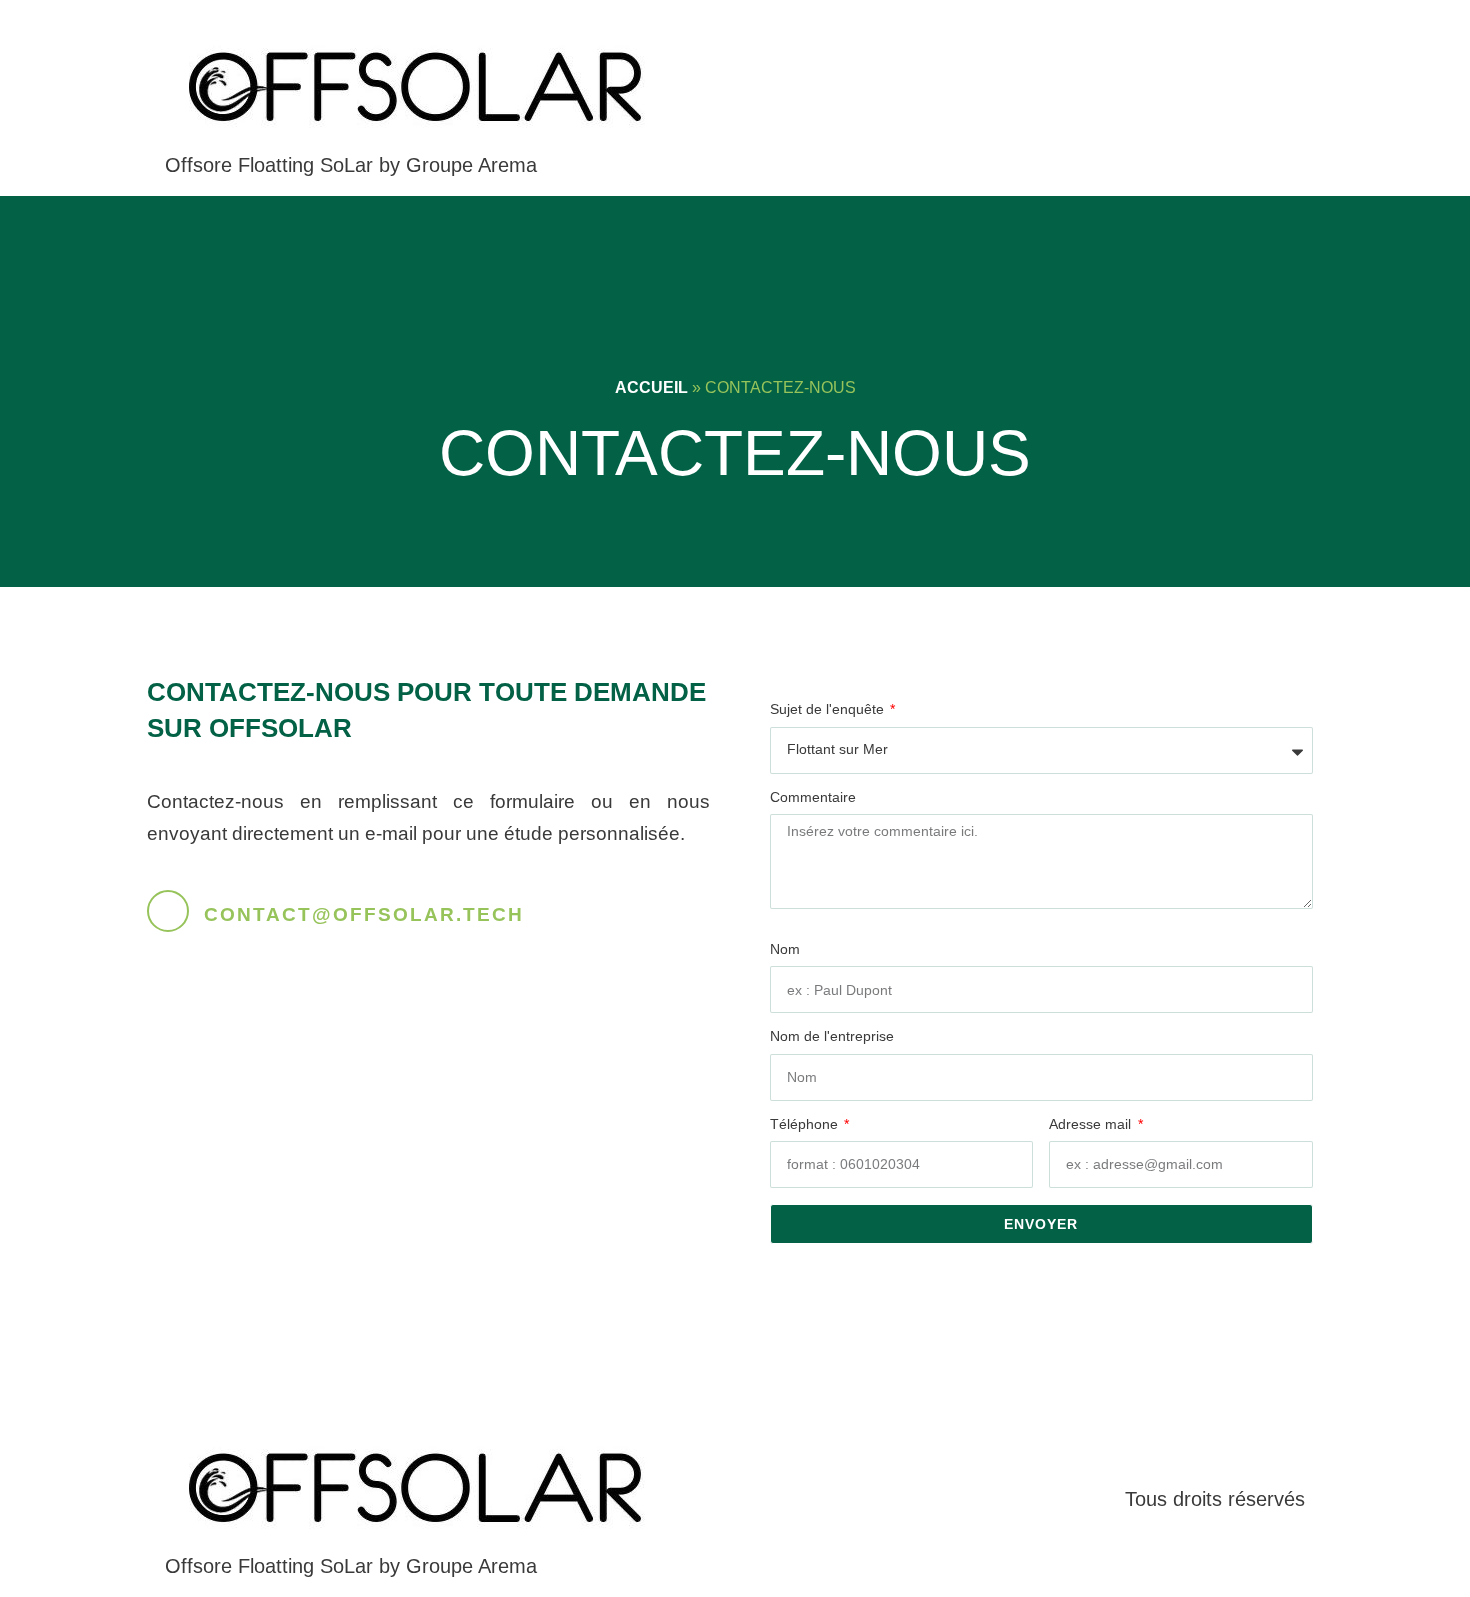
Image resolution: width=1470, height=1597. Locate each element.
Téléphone (806, 1124)
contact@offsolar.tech (364, 914)
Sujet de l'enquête (829, 709)
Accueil (651, 387)
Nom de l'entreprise (832, 1036)
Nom (785, 949)
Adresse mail (1092, 1124)
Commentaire (813, 797)
